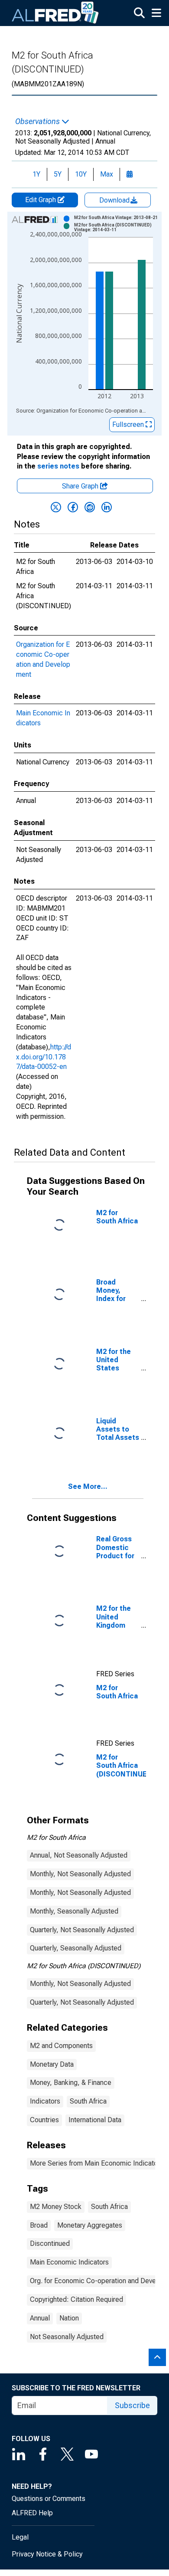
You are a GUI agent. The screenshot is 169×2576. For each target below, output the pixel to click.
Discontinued (50, 2243)
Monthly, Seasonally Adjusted (74, 1911)
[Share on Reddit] (90, 507)
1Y (36, 174)
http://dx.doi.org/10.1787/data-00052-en (44, 1057)
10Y (81, 174)
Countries (44, 2120)
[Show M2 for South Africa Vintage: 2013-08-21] (116, 218)
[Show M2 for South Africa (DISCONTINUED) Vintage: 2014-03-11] (117, 227)
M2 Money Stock (56, 2207)
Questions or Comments (49, 2499)
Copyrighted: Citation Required (76, 2299)
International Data (95, 2120)
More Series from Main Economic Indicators (97, 2163)
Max (107, 174)
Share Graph (81, 486)
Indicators (45, 2101)
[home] (55, 13)
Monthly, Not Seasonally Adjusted (80, 1874)
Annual (40, 2318)
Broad (39, 2225)
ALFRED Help (32, 2513)
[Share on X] (56, 507)
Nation (69, 2318)
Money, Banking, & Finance (71, 2083)
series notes (58, 466)
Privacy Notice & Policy (47, 2554)
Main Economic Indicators (69, 2262)
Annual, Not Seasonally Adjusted (79, 1855)
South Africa (88, 2101)
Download (115, 200)
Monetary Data (52, 2064)
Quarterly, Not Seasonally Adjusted (82, 1930)
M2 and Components (61, 2046)
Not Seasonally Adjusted (67, 2337)
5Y (58, 174)
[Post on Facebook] (73, 507)
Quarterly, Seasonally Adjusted (76, 1948)
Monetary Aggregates (90, 2225)
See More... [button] (88, 1486)
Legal (20, 2537)
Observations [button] (38, 121)
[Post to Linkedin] (107, 507)
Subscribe (132, 2405)
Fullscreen (129, 424)
